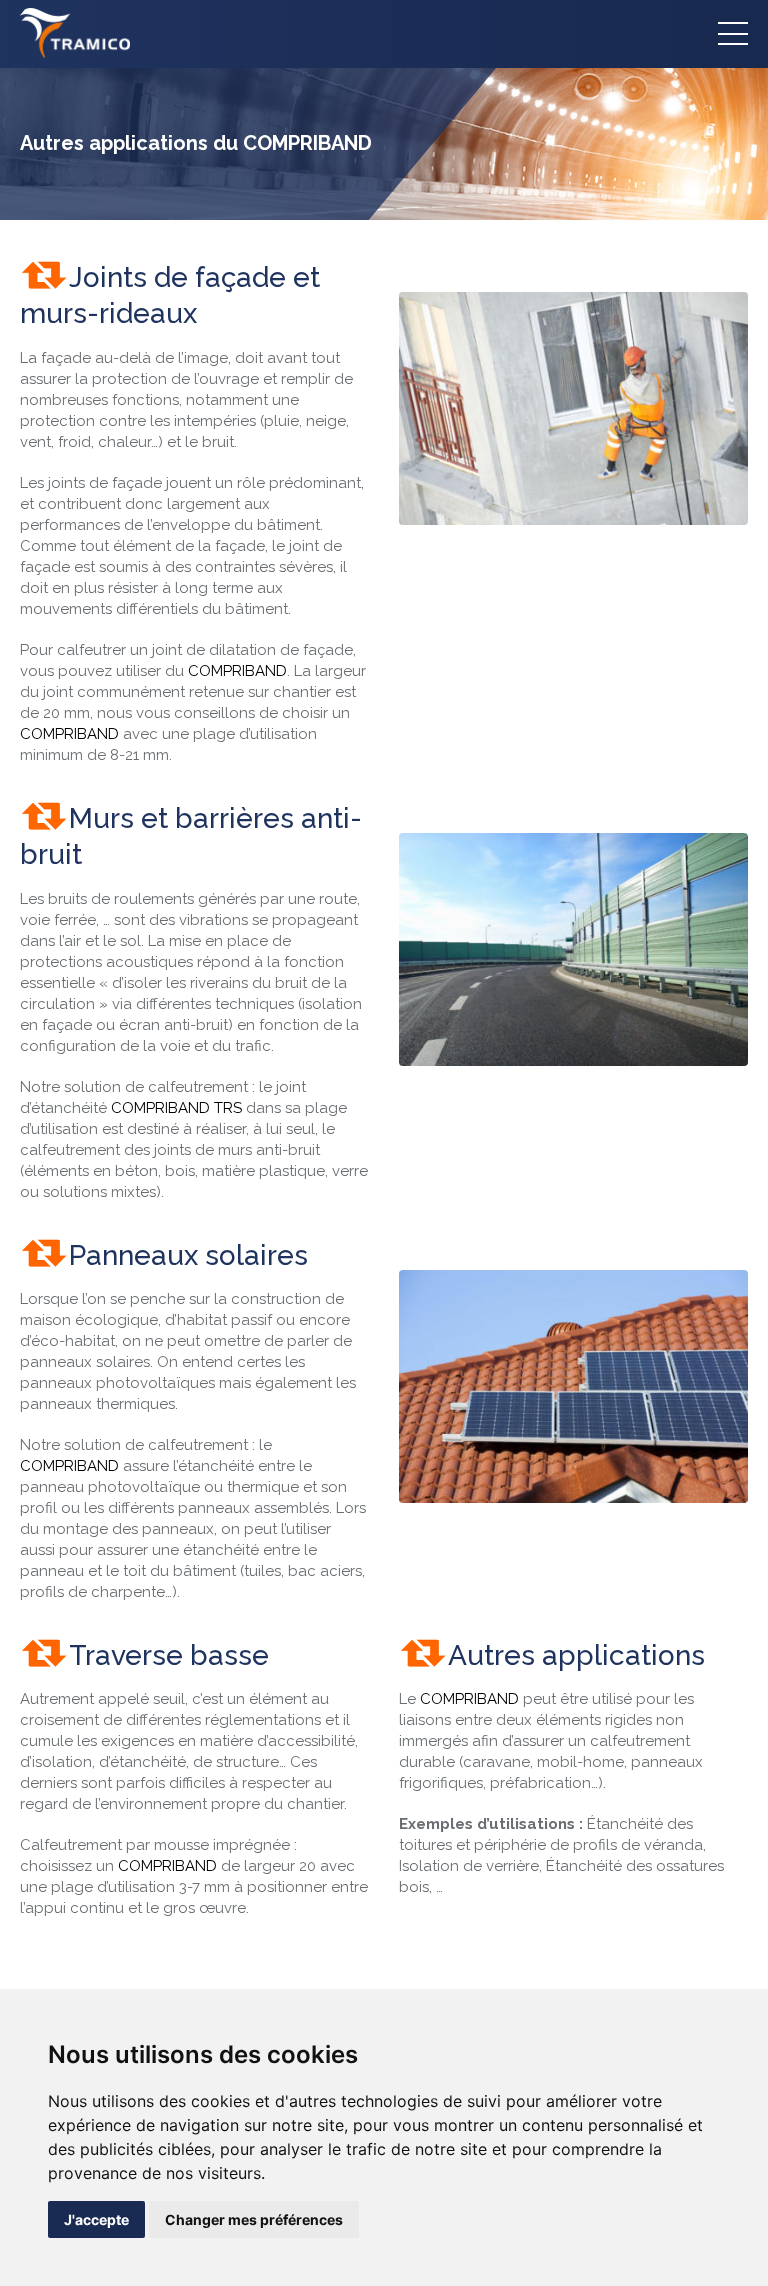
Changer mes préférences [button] (254, 2219)
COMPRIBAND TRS (176, 1108)
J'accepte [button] (96, 2219)
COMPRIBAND (237, 671)
